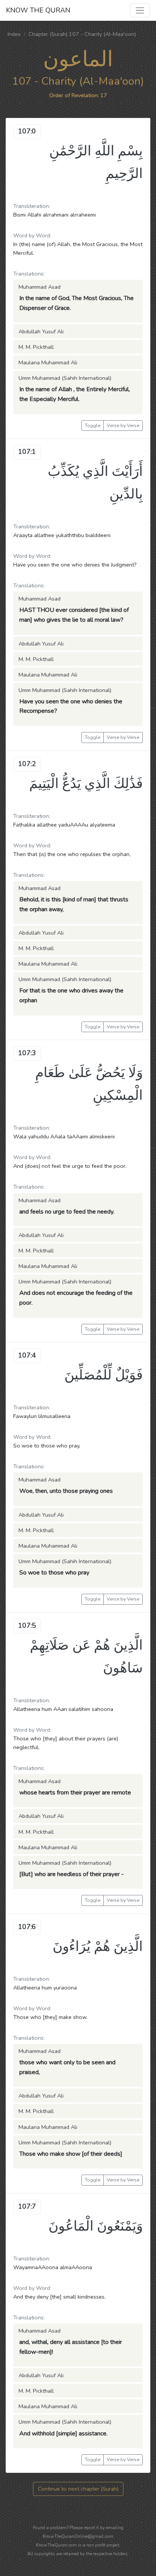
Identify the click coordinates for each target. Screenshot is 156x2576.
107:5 (27, 1625)
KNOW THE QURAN (38, 10)
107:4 (27, 1355)
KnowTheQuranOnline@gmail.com (78, 2536)
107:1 (27, 452)
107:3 (27, 1053)
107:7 (27, 2206)
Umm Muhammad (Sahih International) (65, 378)
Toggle (93, 425)
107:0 (27, 131)
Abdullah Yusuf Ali (41, 331)
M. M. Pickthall (36, 347)
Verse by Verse (123, 425)
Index (14, 34)
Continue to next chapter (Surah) (78, 2489)
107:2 (27, 764)
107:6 (27, 1927)
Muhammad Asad (40, 287)
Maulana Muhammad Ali (48, 362)
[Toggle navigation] (140, 10)
